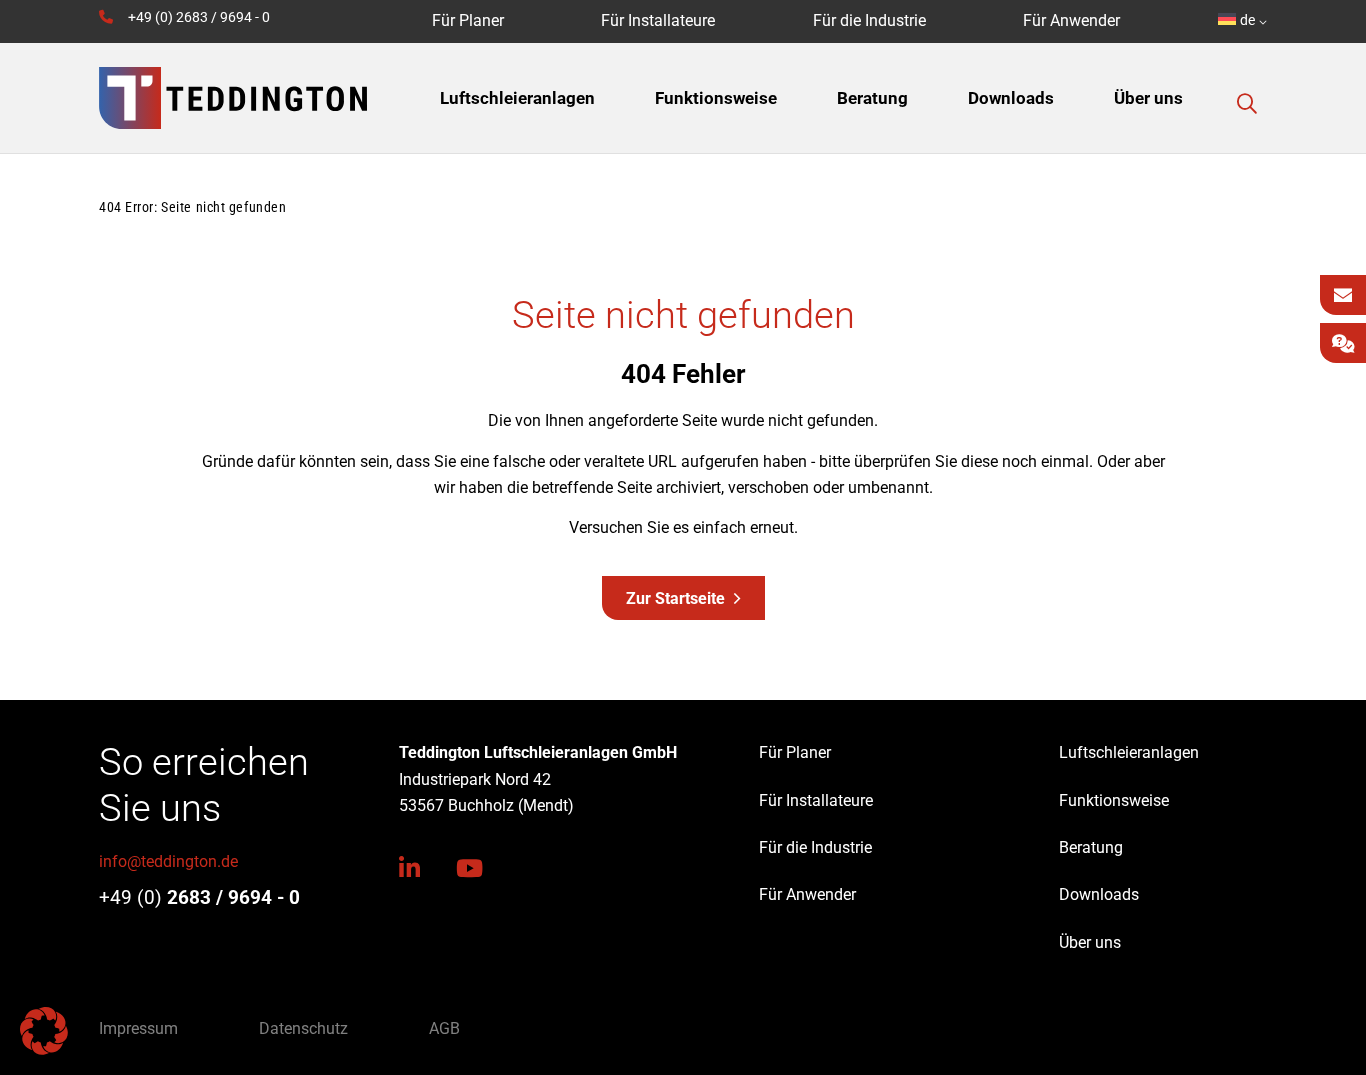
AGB (444, 1028)
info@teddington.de (168, 861)
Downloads (1099, 894)
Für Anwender (807, 894)
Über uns (1090, 942)
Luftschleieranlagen (1129, 752)
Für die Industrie (815, 847)
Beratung (1091, 847)
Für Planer (795, 752)
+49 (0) (199, 897)
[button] (1247, 104)
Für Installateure (816, 800)
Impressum (138, 1028)
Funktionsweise (1114, 800)
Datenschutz (303, 1028)
